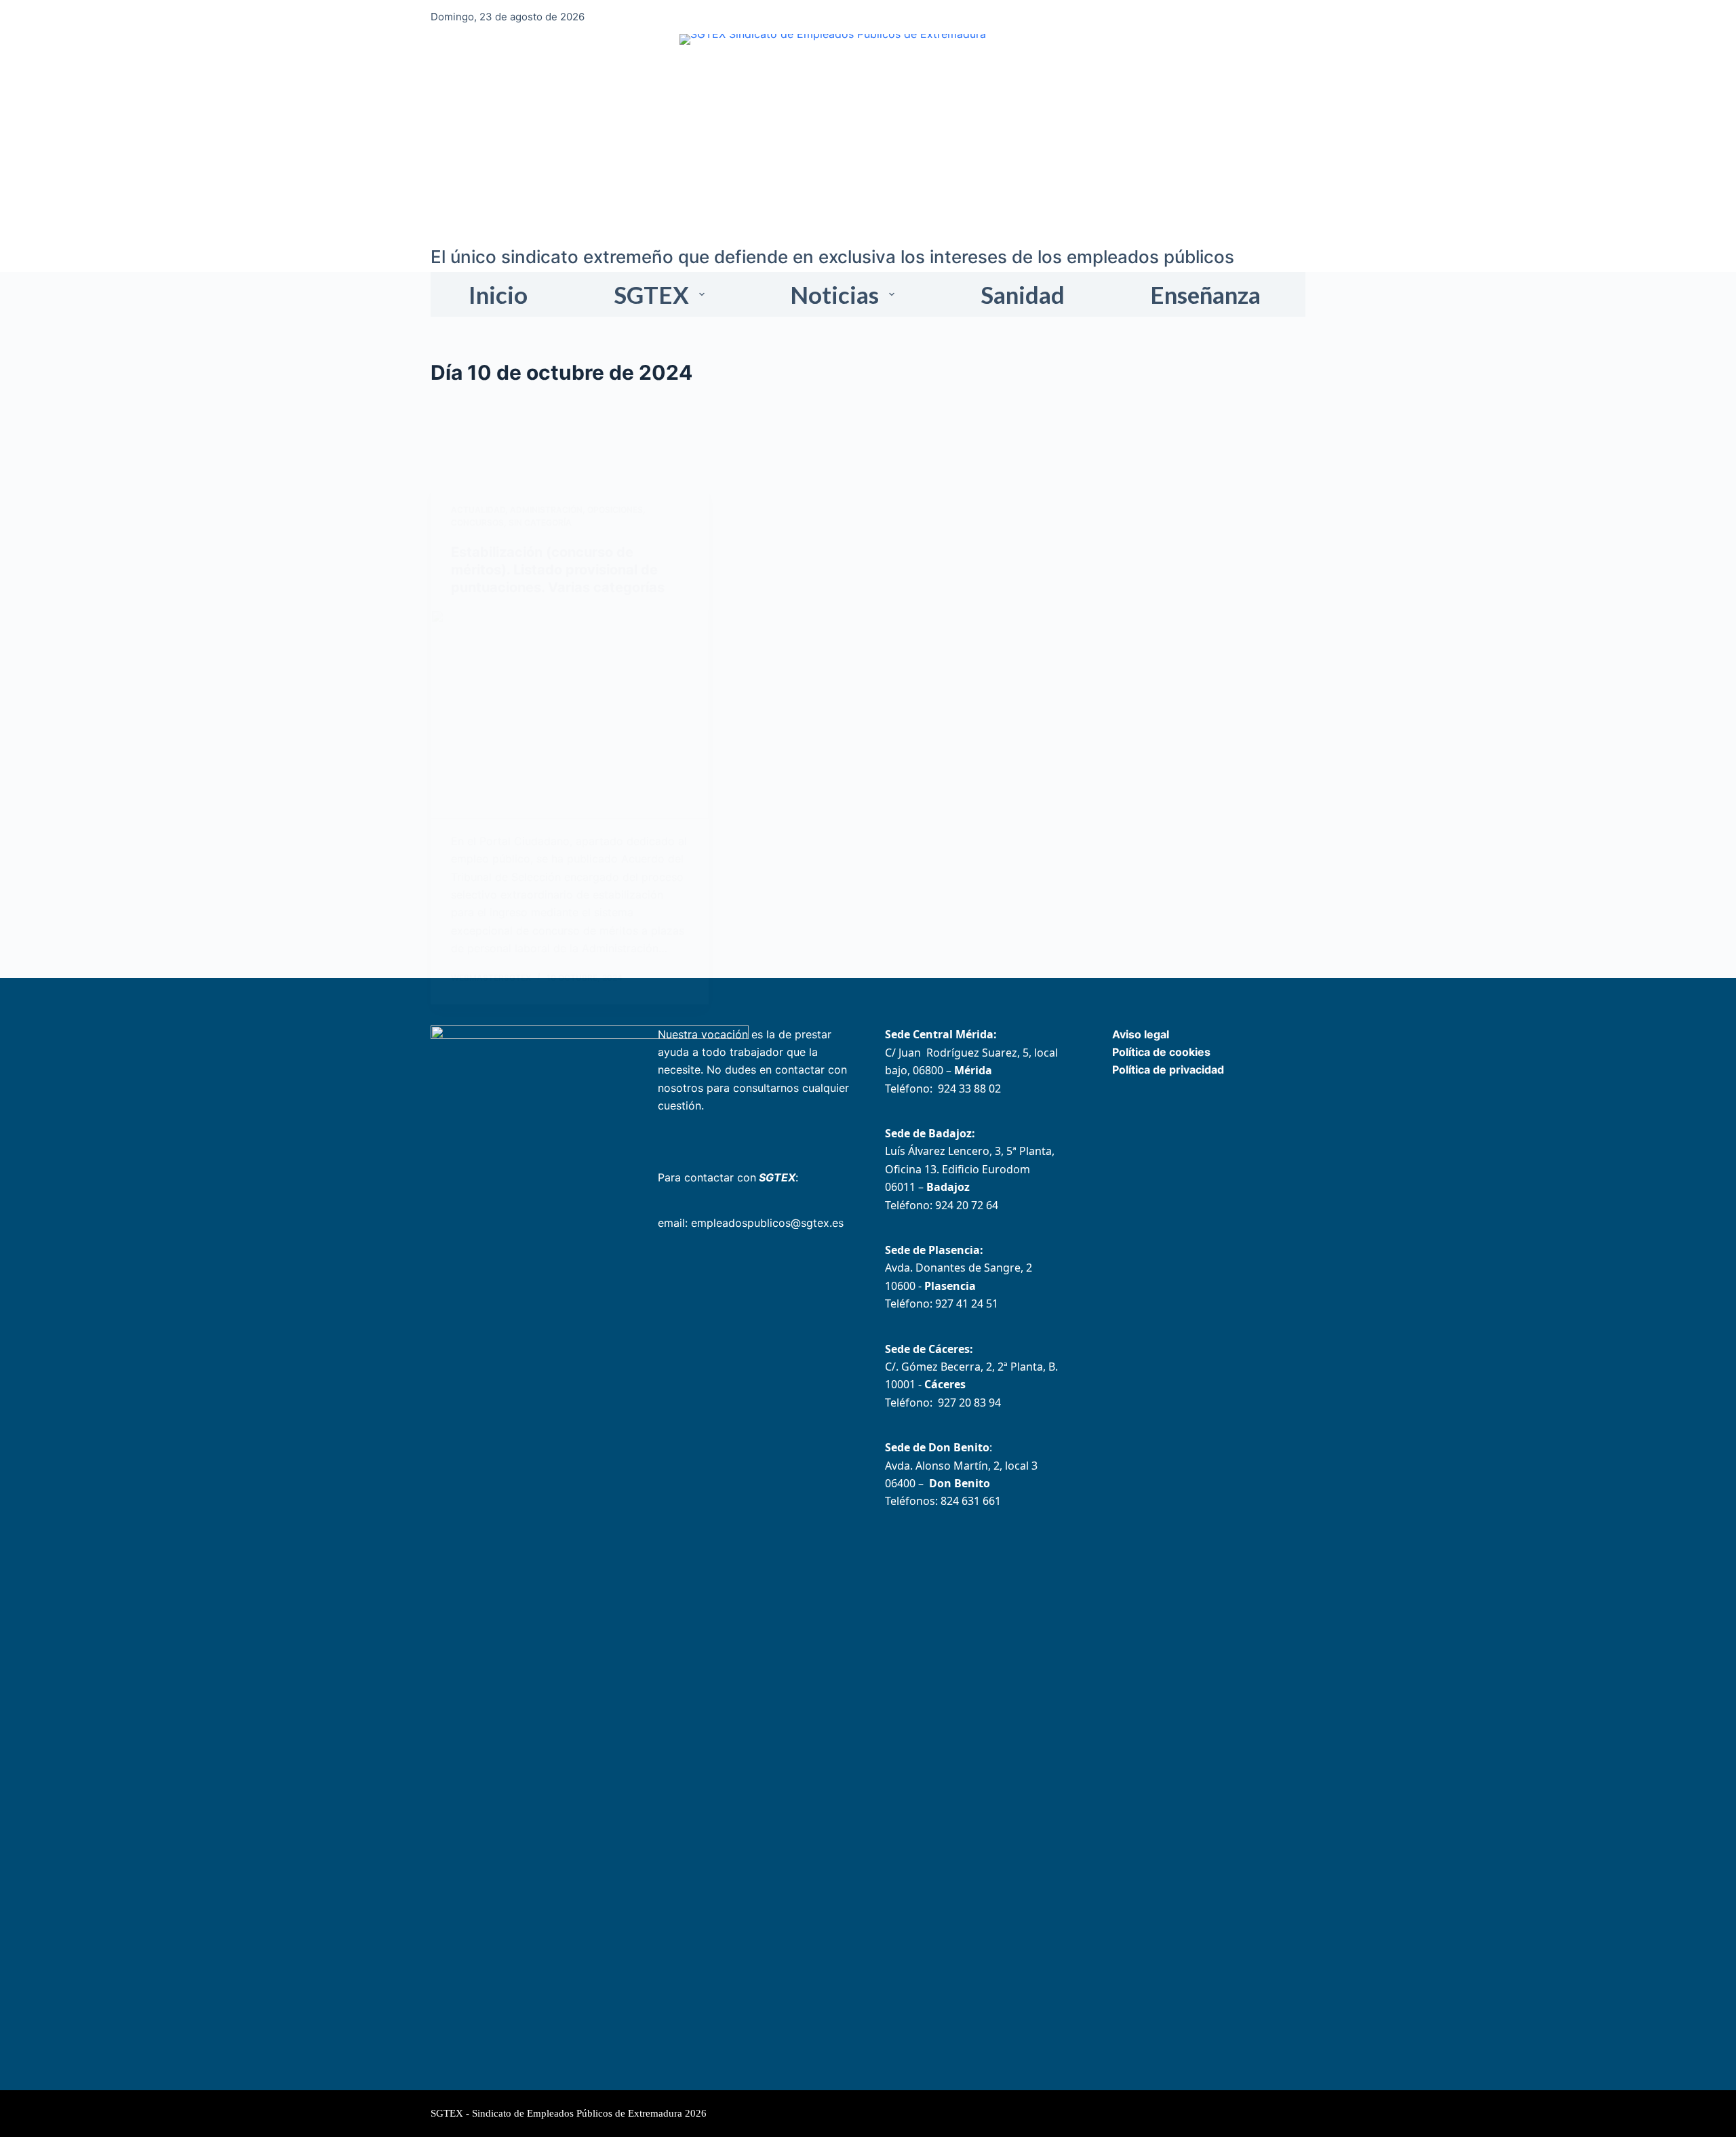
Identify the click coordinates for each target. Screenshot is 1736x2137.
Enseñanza (1205, 294)
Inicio (498, 294)
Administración (546, 510)
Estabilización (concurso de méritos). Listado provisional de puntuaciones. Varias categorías (558, 570)
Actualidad (478, 510)
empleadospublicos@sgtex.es (767, 1223)
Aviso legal (1141, 1034)
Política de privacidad (1168, 1070)
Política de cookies (1161, 1052)
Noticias (834, 294)
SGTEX (651, 294)
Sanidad (1023, 294)
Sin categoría (540, 523)
